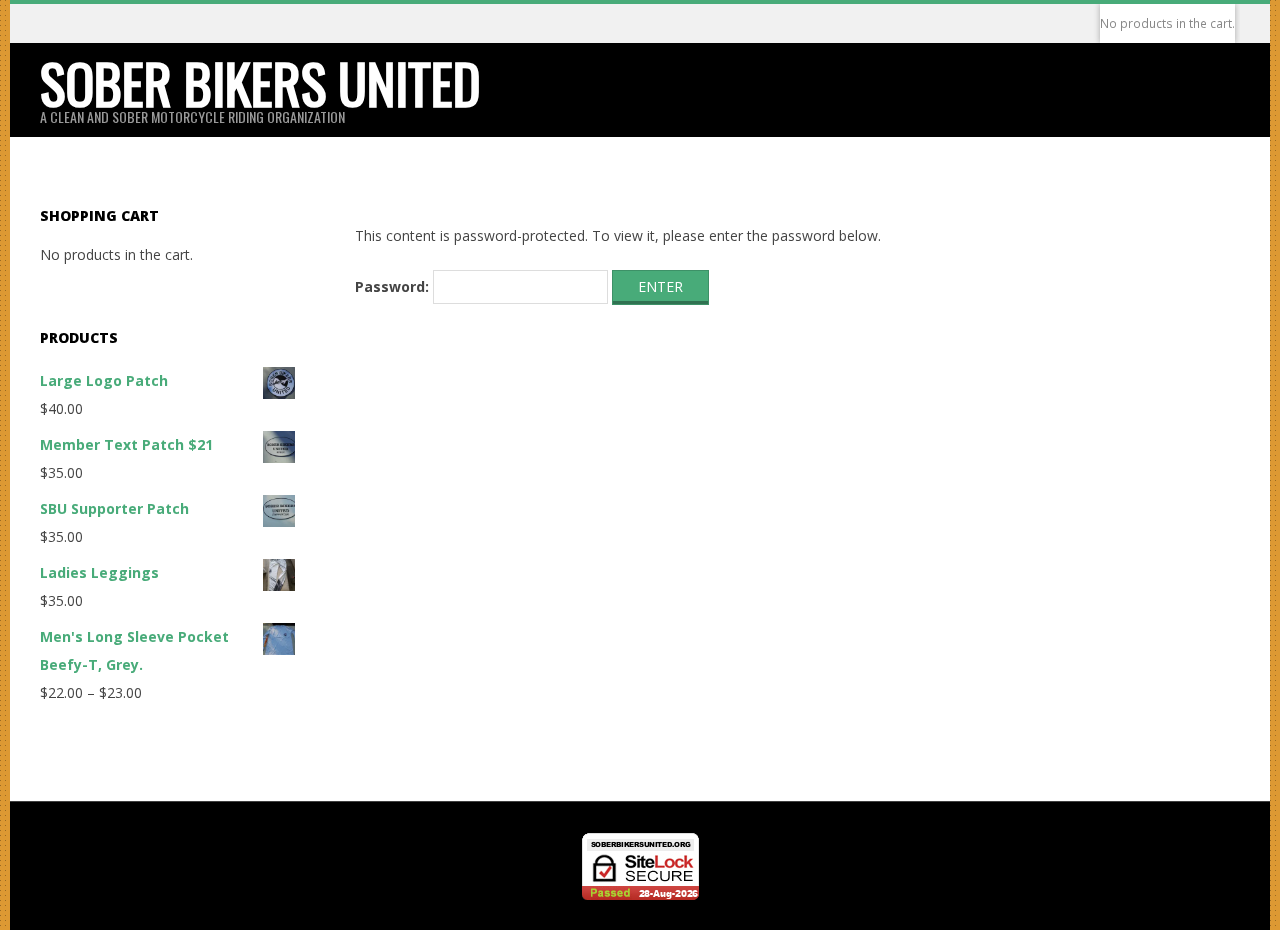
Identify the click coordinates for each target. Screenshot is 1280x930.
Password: (394, 286)
